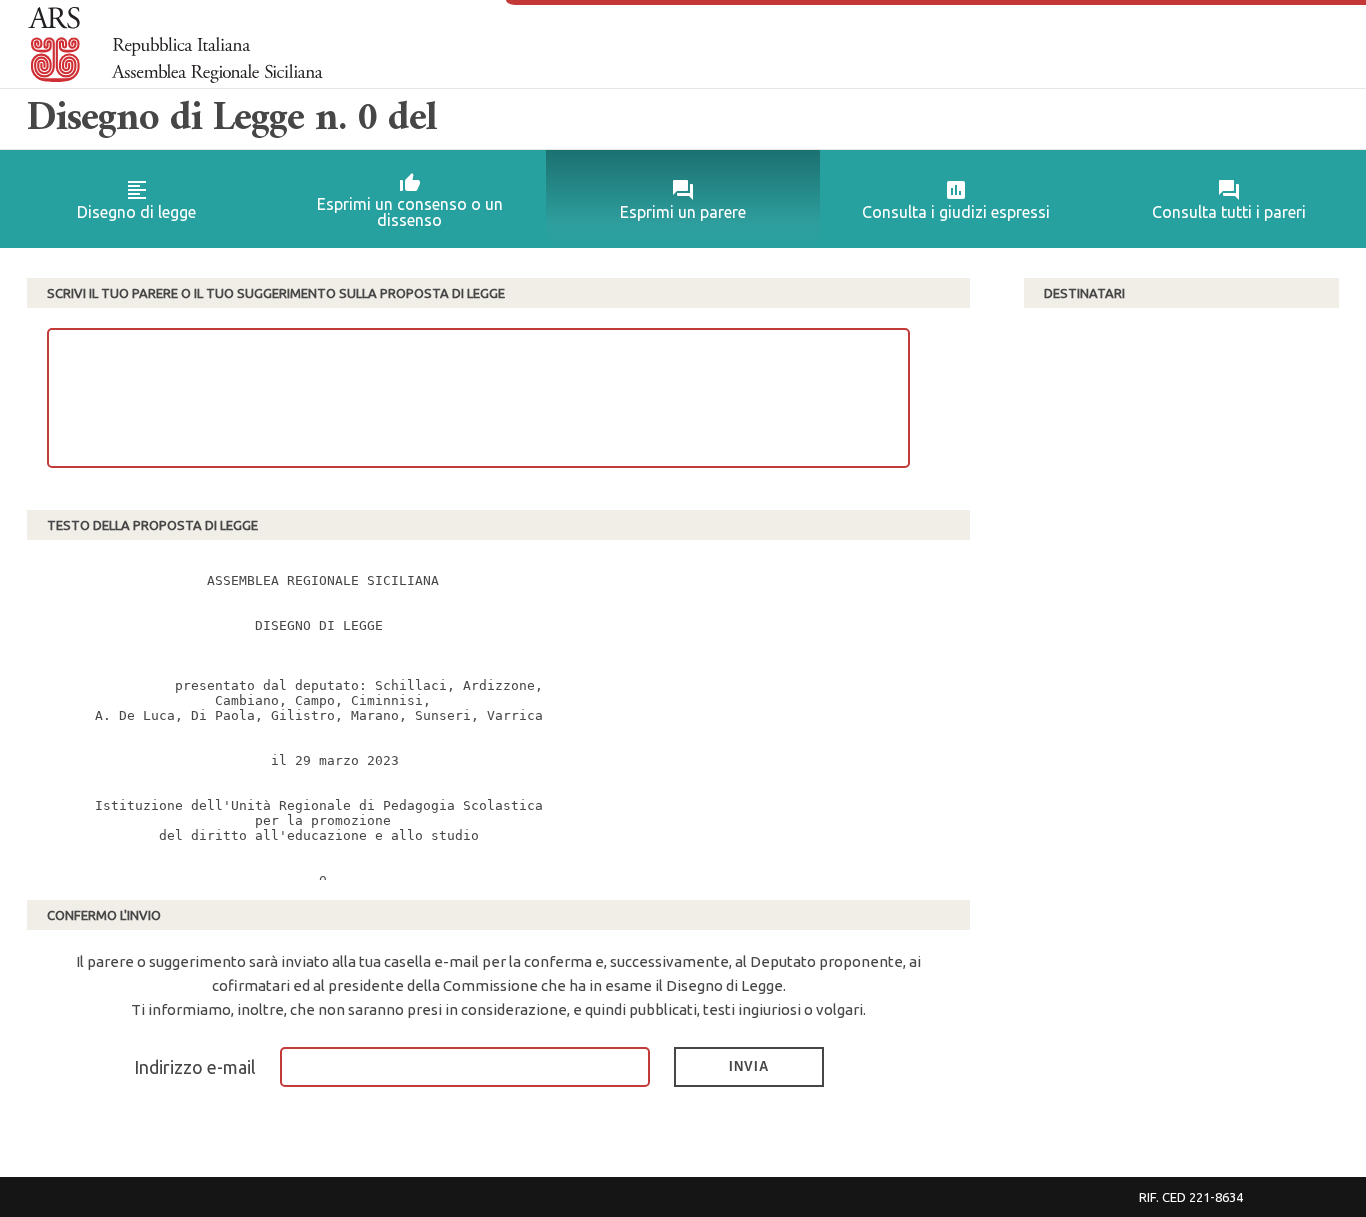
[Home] (175, 45)
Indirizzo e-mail (195, 1067)
